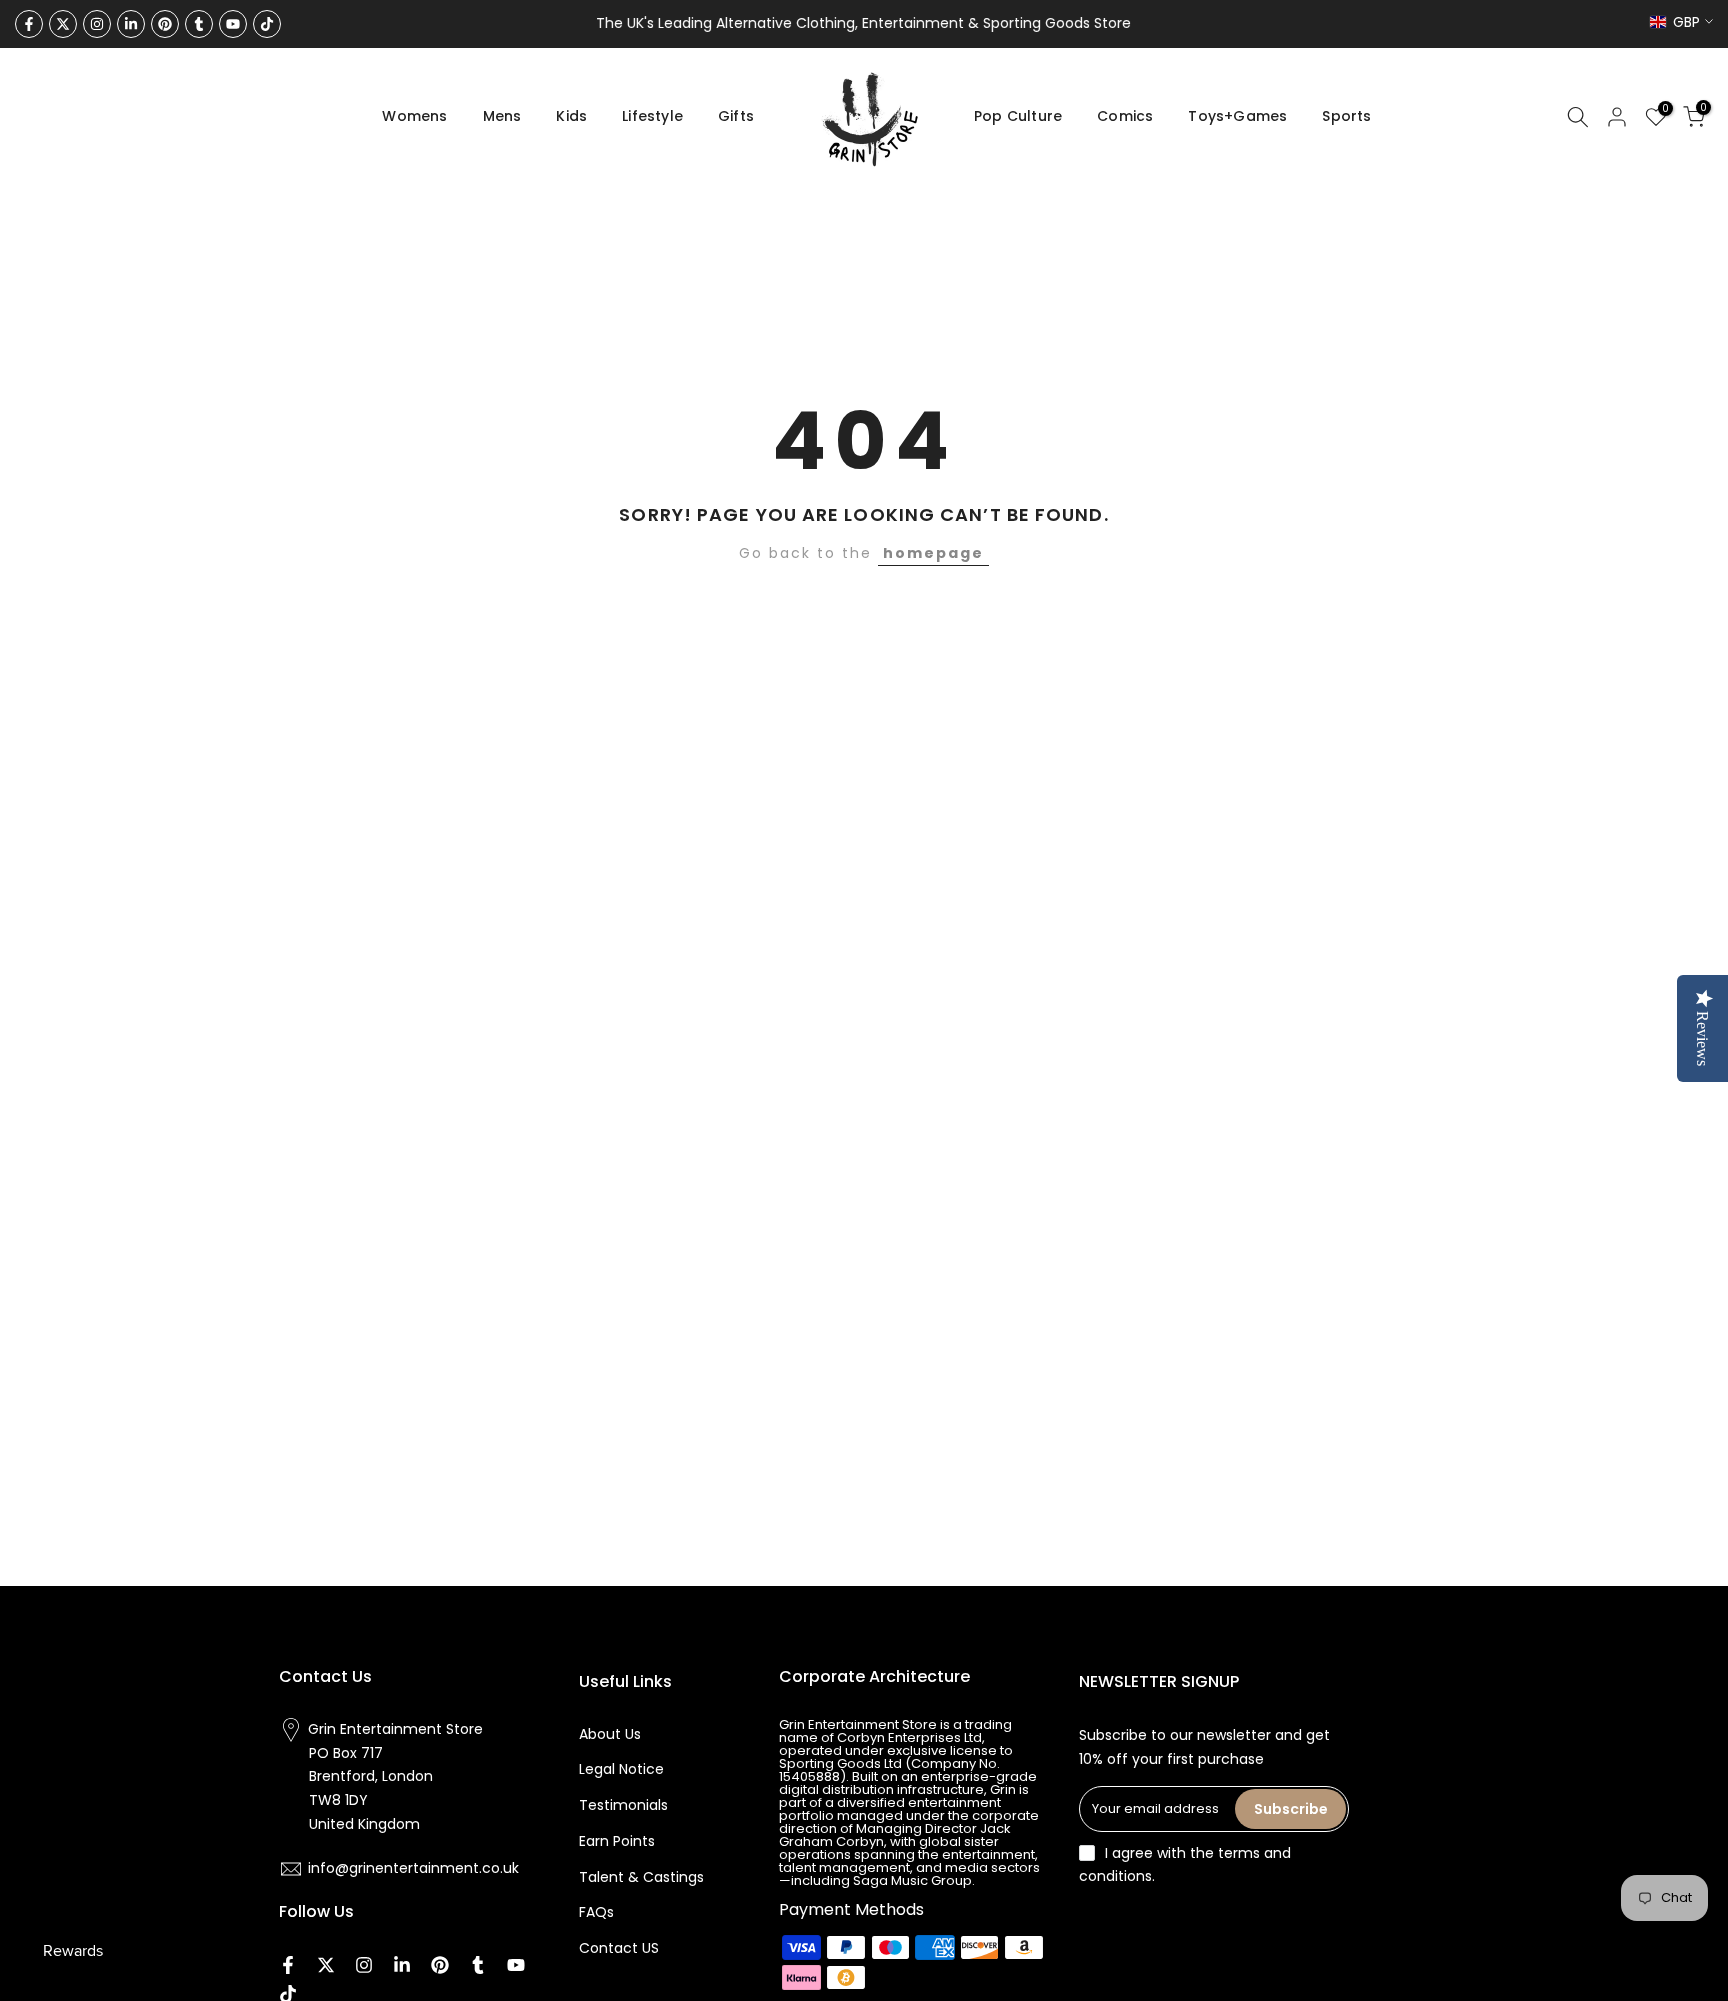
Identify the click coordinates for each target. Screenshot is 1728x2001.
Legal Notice (621, 1769)
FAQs (596, 1912)
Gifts (736, 116)
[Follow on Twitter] (63, 24)
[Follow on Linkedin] (131, 24)
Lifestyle (652, 116)
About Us (610, 1734)
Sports (1346, 116)
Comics (1125, 116)
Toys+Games (1237, 116)
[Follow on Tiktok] (267, 24)
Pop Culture (1018, 116)
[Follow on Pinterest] (165, 24)
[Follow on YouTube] (233, 24)
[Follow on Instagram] (97, 24)
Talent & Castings (641, 1877)
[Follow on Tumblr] (199, 24)
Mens (502, 116)
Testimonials (623, 1805)
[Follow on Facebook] (29, 24)
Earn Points (617, 1841)
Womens (414, 116)
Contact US (619, 1948)
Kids (571, 116)
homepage (933, 553)
